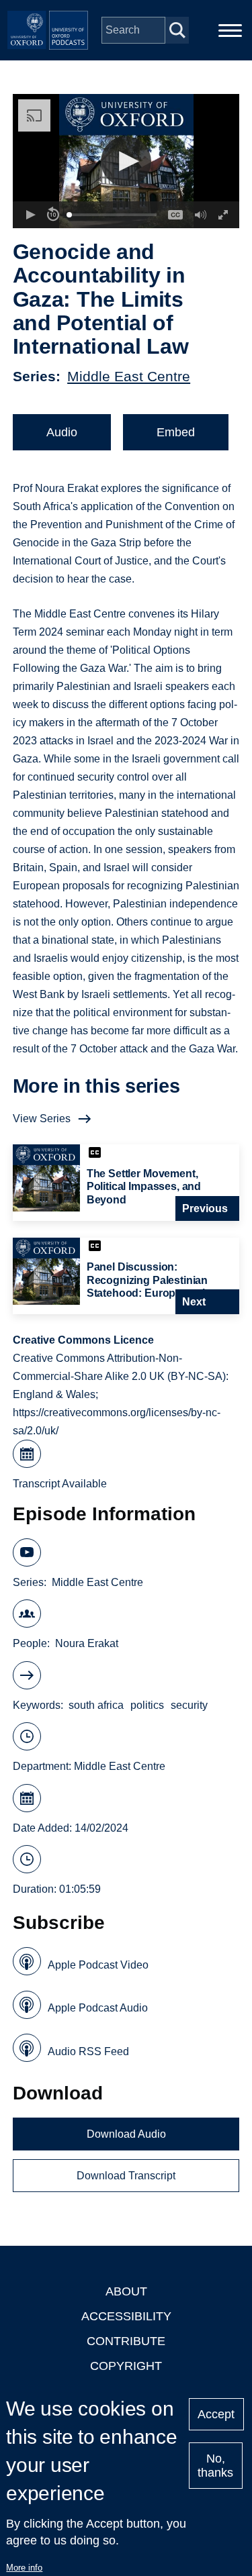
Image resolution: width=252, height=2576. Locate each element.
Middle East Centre (129, 376)
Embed (176, 432)
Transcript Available (60, 1484)
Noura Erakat (87, 1643)
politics (147, 1705)
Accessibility (126, 2316)
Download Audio (126, 2134)
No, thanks (215, 2466)
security (189, 1705)
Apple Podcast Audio (98, 2008)
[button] (126, 161)
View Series (42, 1119)
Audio (62, 432)
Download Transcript (126, 2176)
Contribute (126, 2341)
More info (24, 2568)
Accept (216, 2414)
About (126, 2291)
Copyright (126, 2366)
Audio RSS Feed (88, 2051)
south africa (96, 1705)
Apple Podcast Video (98, 1965)
